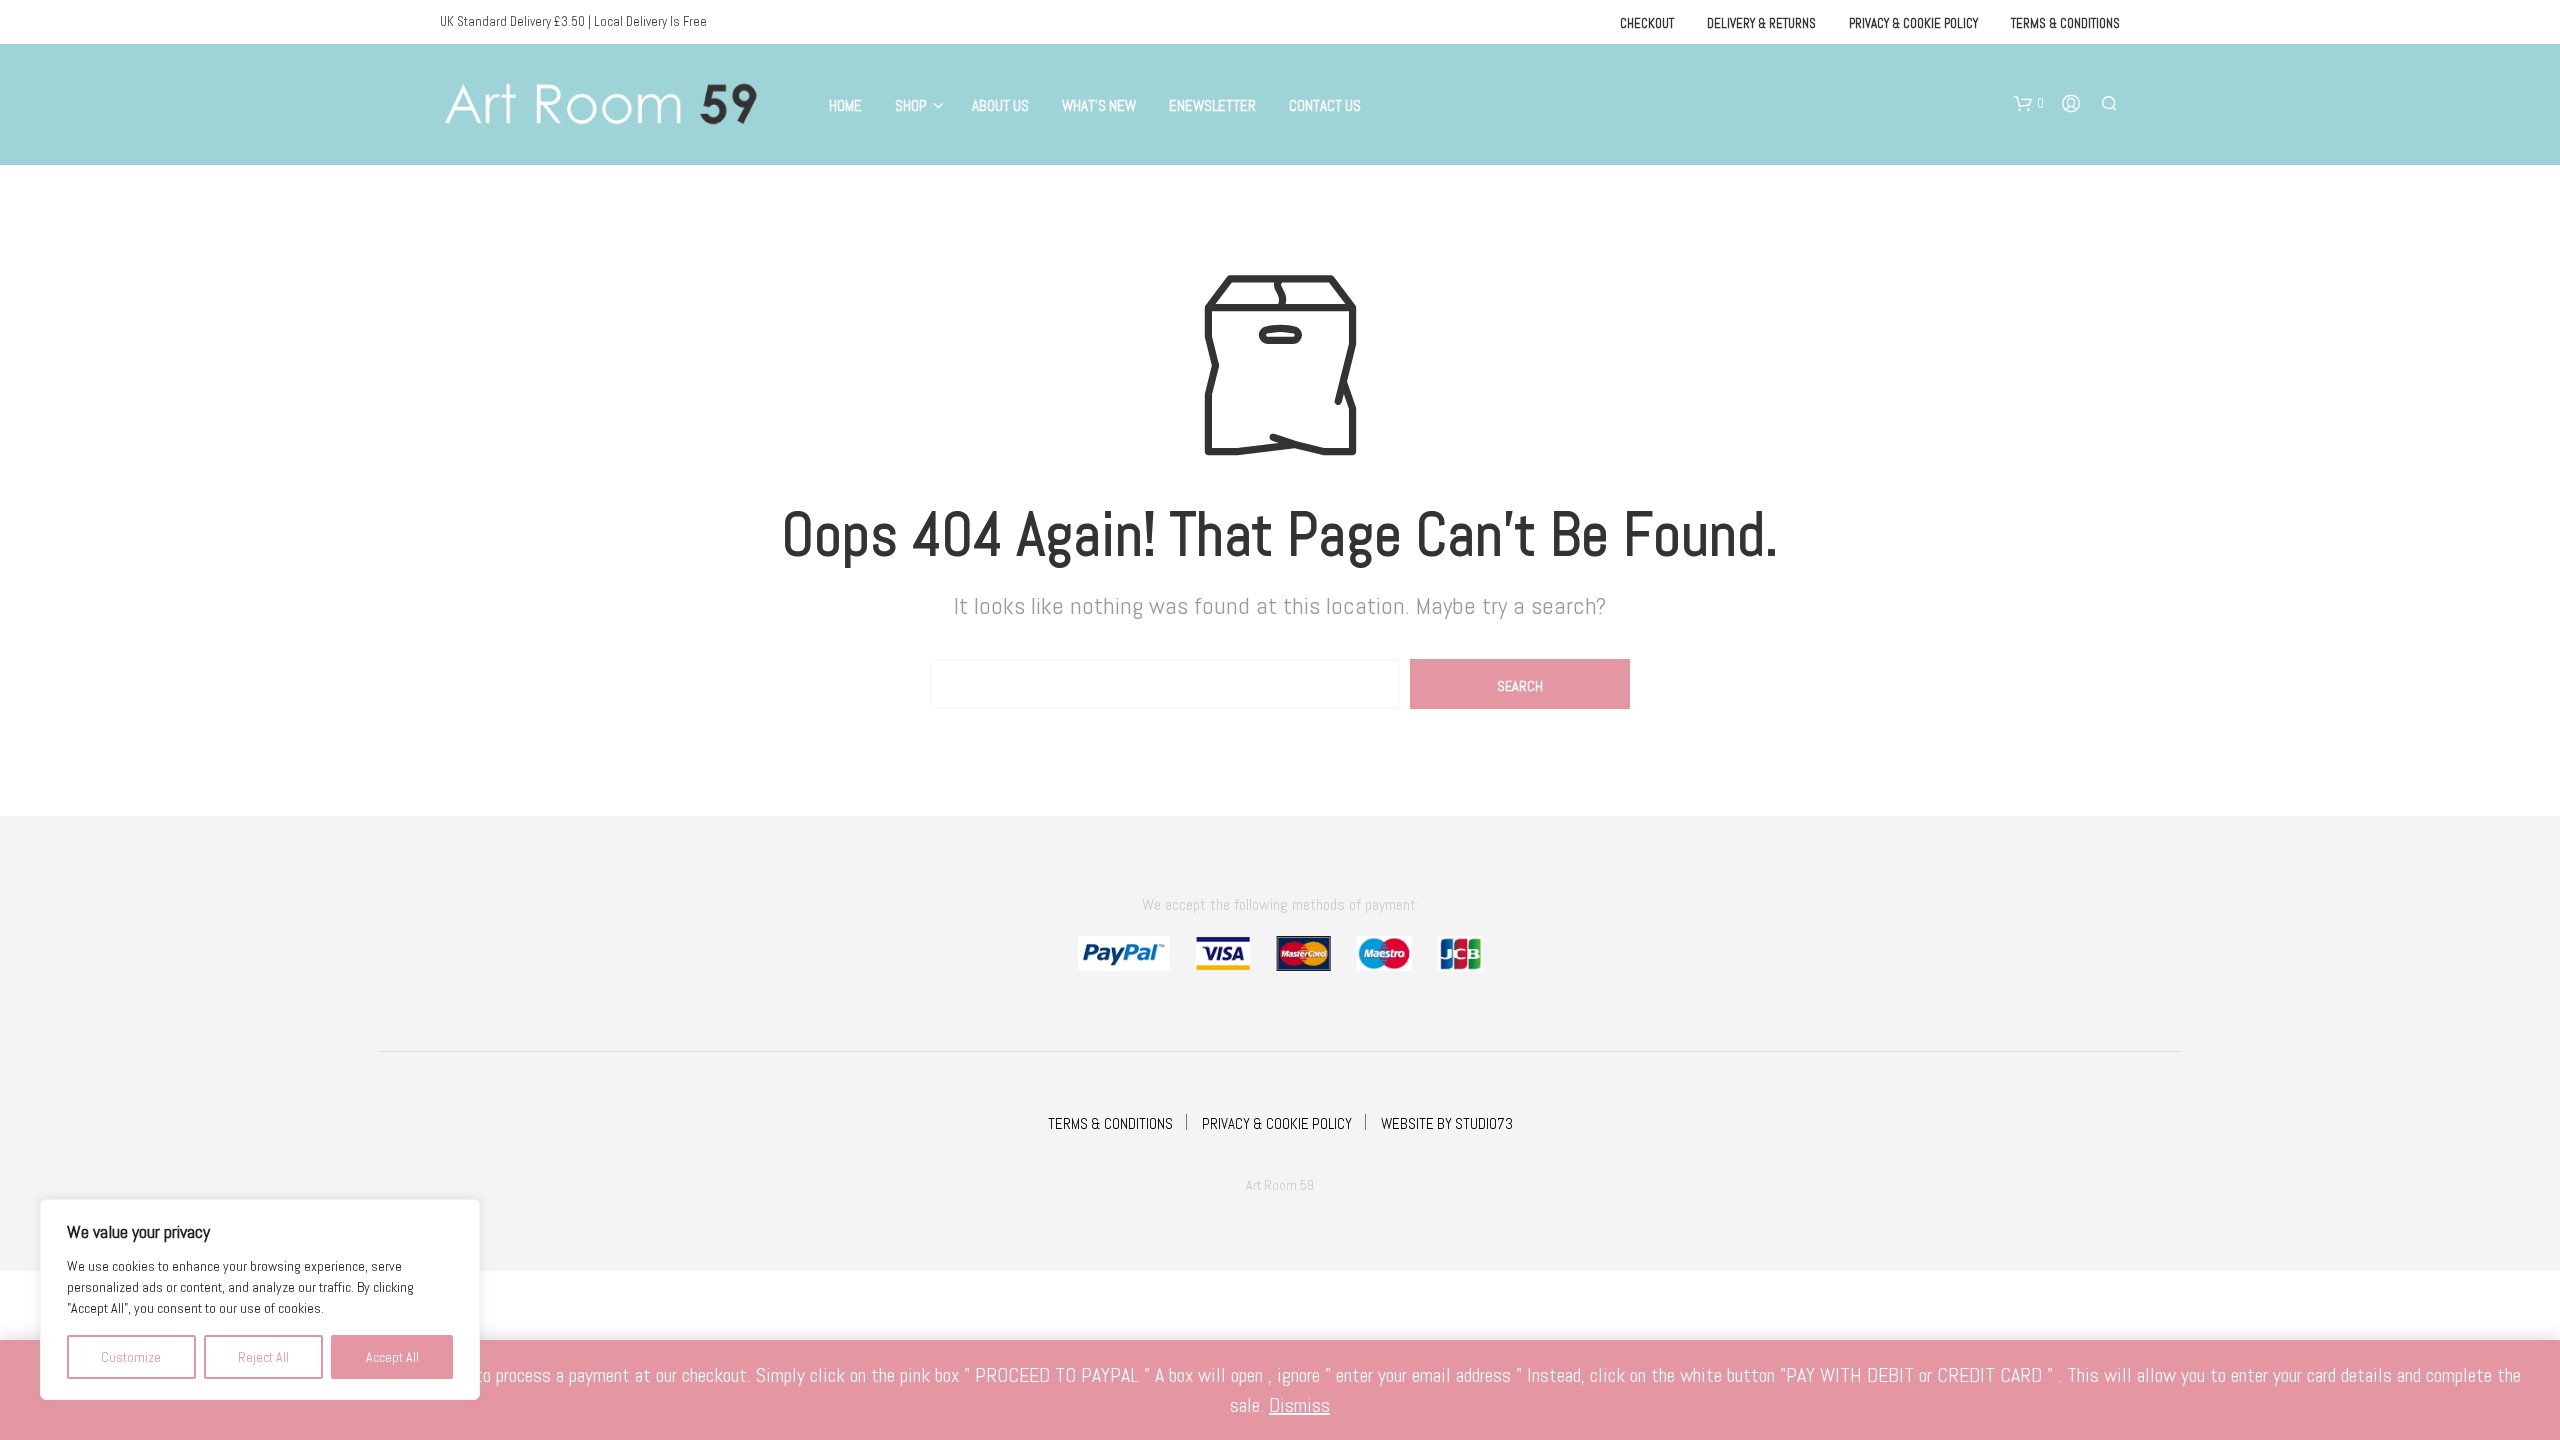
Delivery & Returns (1761, 23)
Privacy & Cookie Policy (1913, 23)
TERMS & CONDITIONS (1110, 1123)
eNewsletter (1212, 105)
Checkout (1647, 23)
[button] (2029, 104)
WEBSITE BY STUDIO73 (1447, 1123)
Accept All (392, 1357)
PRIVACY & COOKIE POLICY (1277, 1123)
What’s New (1099, 105)
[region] (260, 1299)
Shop (911, 105)
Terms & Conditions (2065, 23)
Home (845, 105)
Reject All (263, 1357)
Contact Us (1325, 105)
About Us (1000, 105)
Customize (131, 1357)
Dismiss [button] (1299, 1405)
